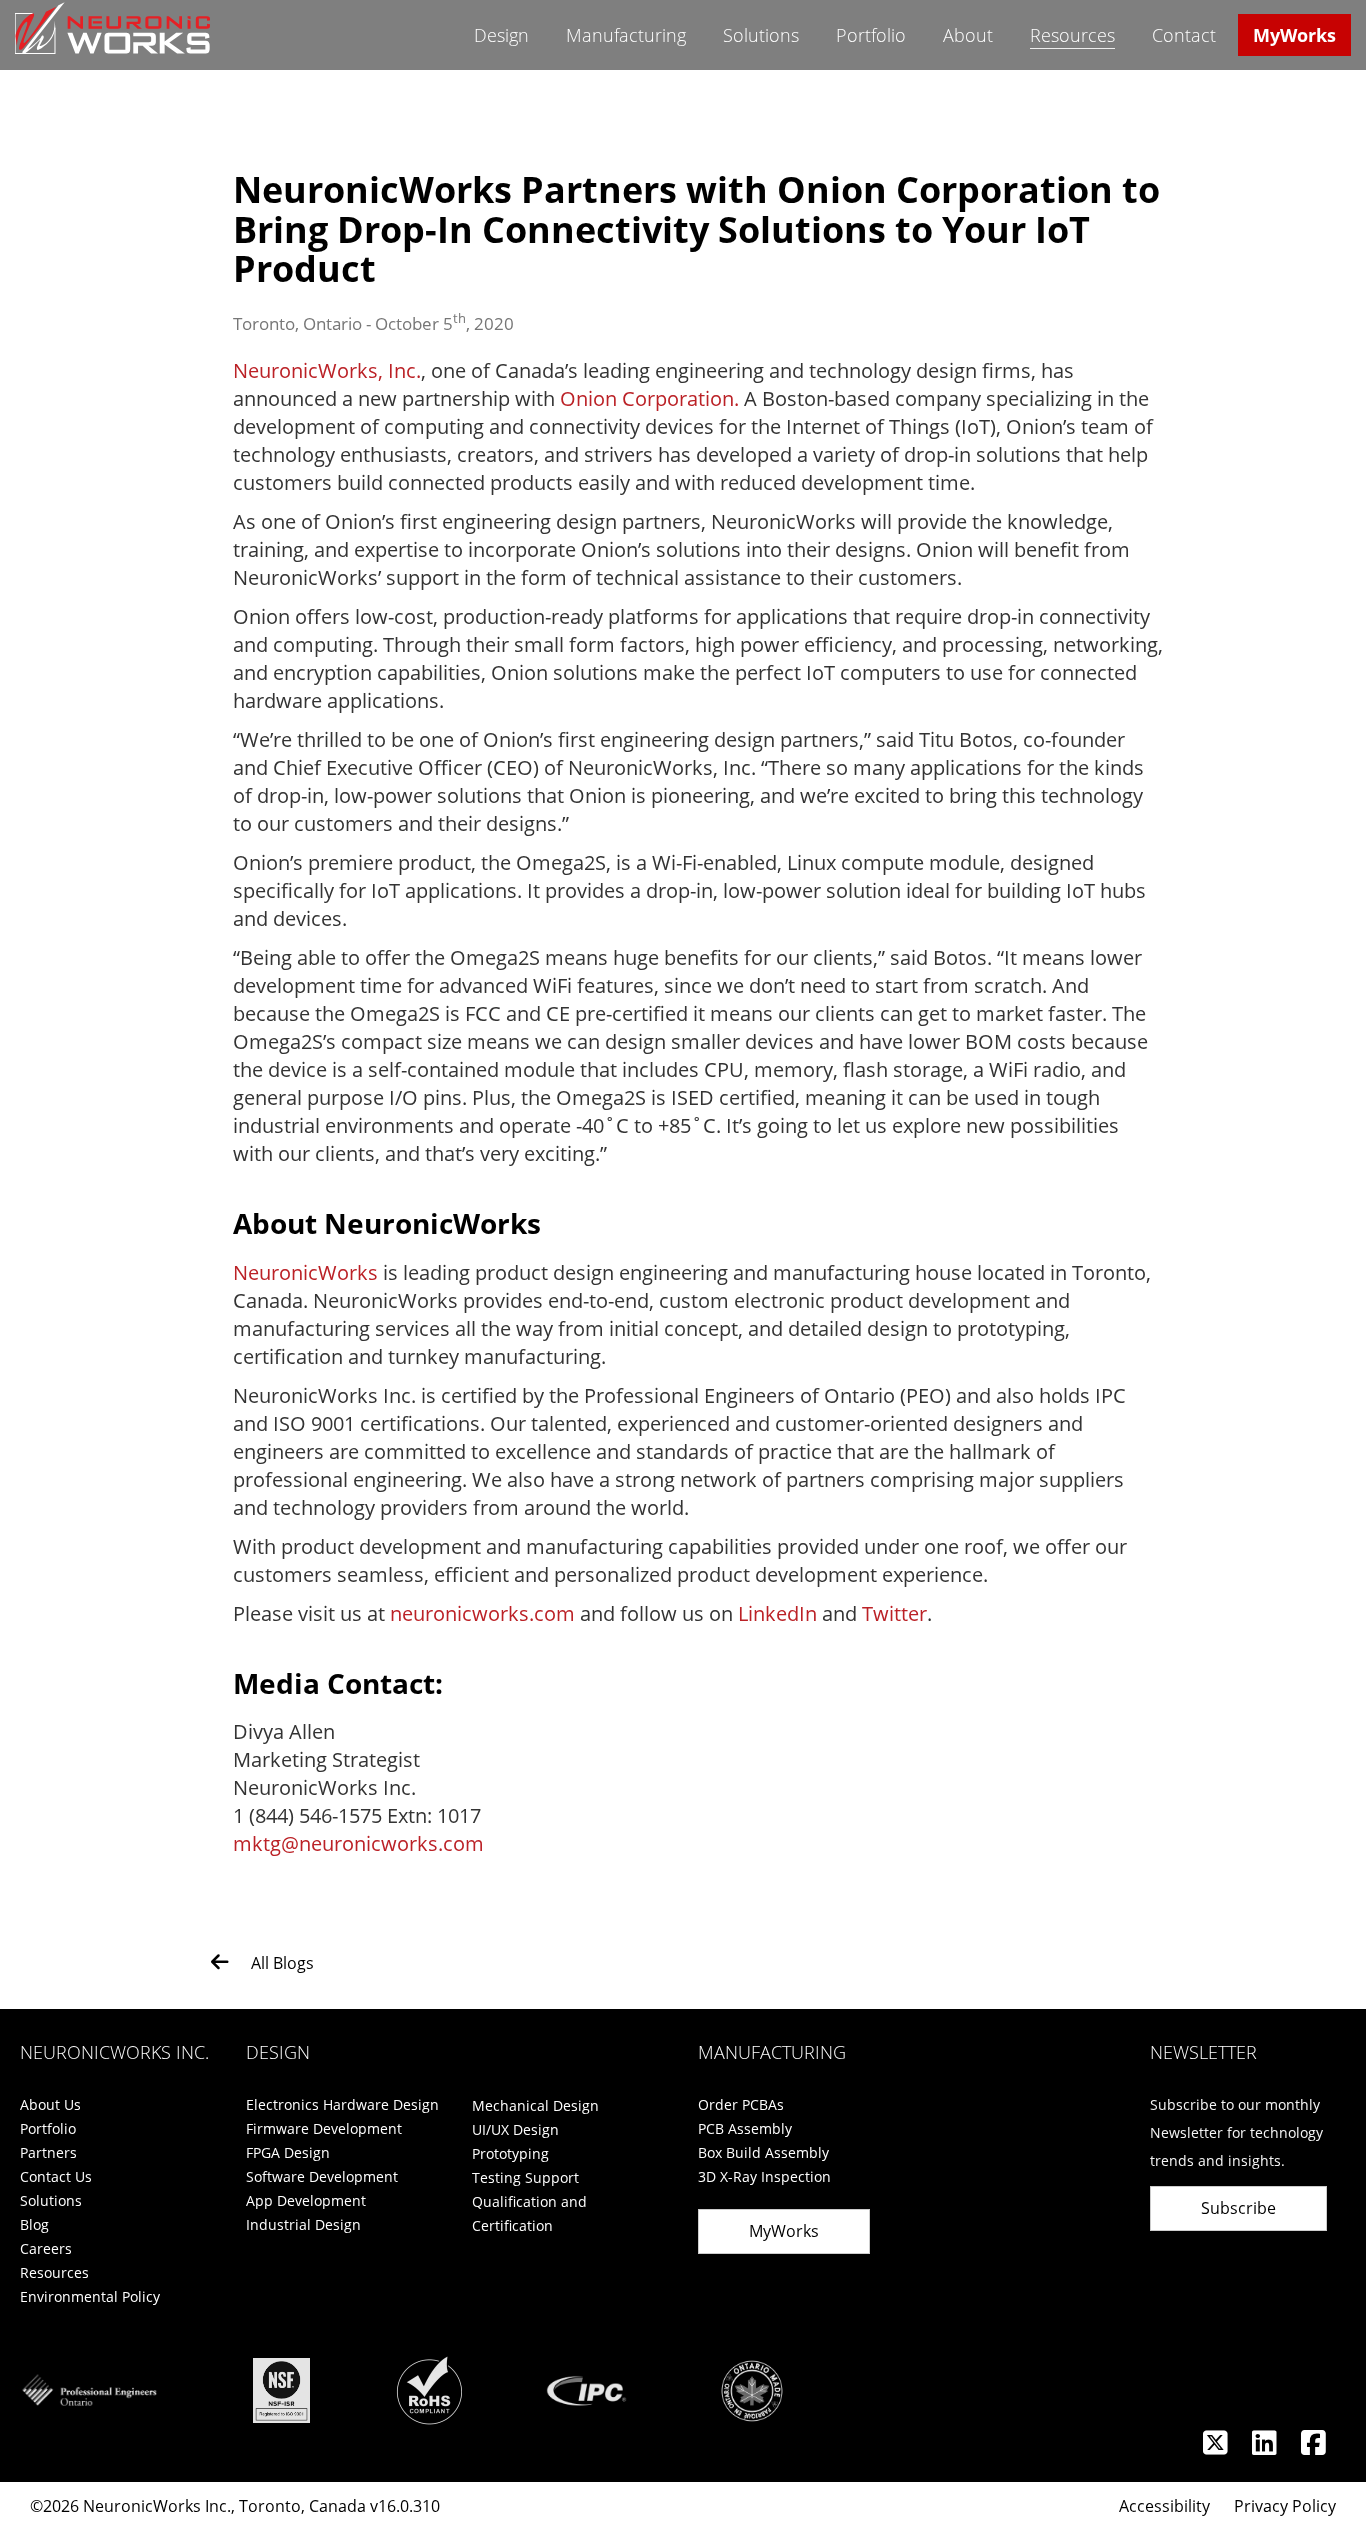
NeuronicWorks (305, 1272)
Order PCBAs (741, 2104)
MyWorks (1294, 35)
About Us (50, 2104)
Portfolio (871, 35)
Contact (1184, 35)
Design (501, 35)
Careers (46, 2248)
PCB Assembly (745, 2128)
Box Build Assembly (763, 2152)
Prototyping (510, 2153)
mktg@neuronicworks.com (358, 1843)
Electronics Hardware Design (342, 2104)
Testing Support (525, 2177)
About (968, 35)
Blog (34, 2224)
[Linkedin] (1266, 2447)
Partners (48, 2152)
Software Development (322, 2176)
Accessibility (1164, 2506)
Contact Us (56, 2176)
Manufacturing (626, 35)
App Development (306, 2200)
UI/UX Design (515, 2129)
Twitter (894, 1613)
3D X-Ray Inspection (764, 2176)
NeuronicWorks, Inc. (327, 370)
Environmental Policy (90, 2296)
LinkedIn (777, 1613)
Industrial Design (303, 2224)
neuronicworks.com (482, 1613)
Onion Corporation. (649, 398)
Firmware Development (324, 2128)
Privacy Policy (1285, 2506)
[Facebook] (1313, 2447)
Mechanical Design (535, 2105)
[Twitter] (1217, 2447)
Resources (1072, 35)
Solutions (761, 35)
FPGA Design (288, 2152)
